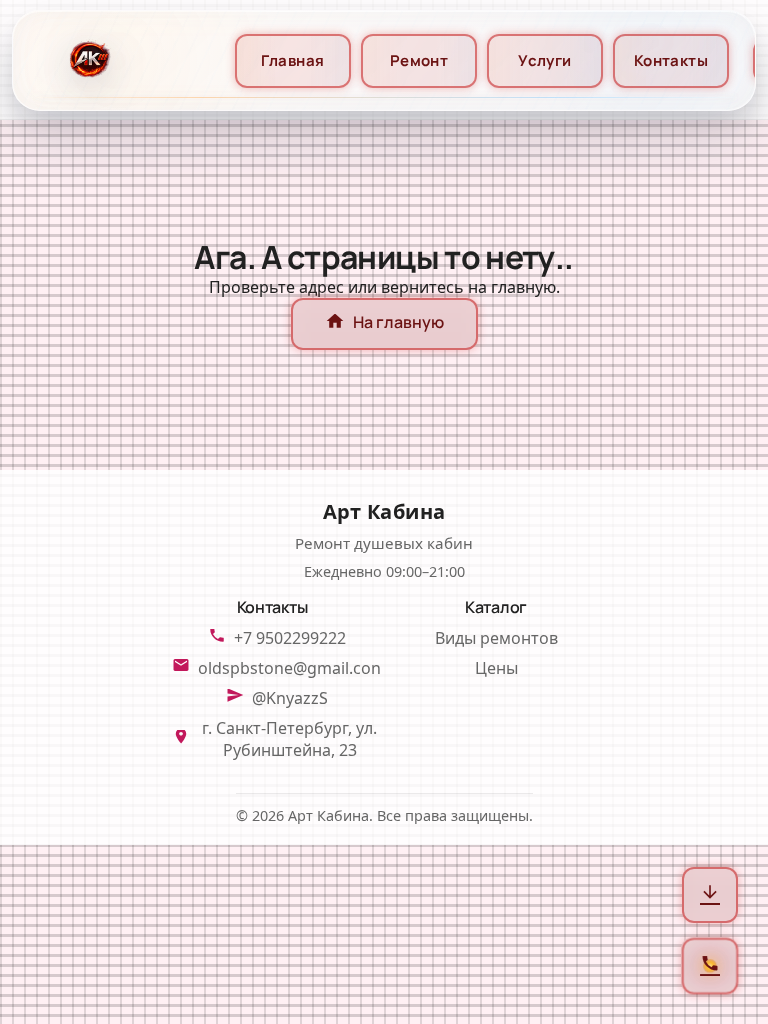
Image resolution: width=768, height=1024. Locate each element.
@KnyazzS (290, 698)
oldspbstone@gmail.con (289, 668)
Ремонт (419, 60)
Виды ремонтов (496, 638)
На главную (384, 324)
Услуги (545, 60)
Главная (292, 60)
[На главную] (87, 60)
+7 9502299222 (290, 638)
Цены (496, 668)
